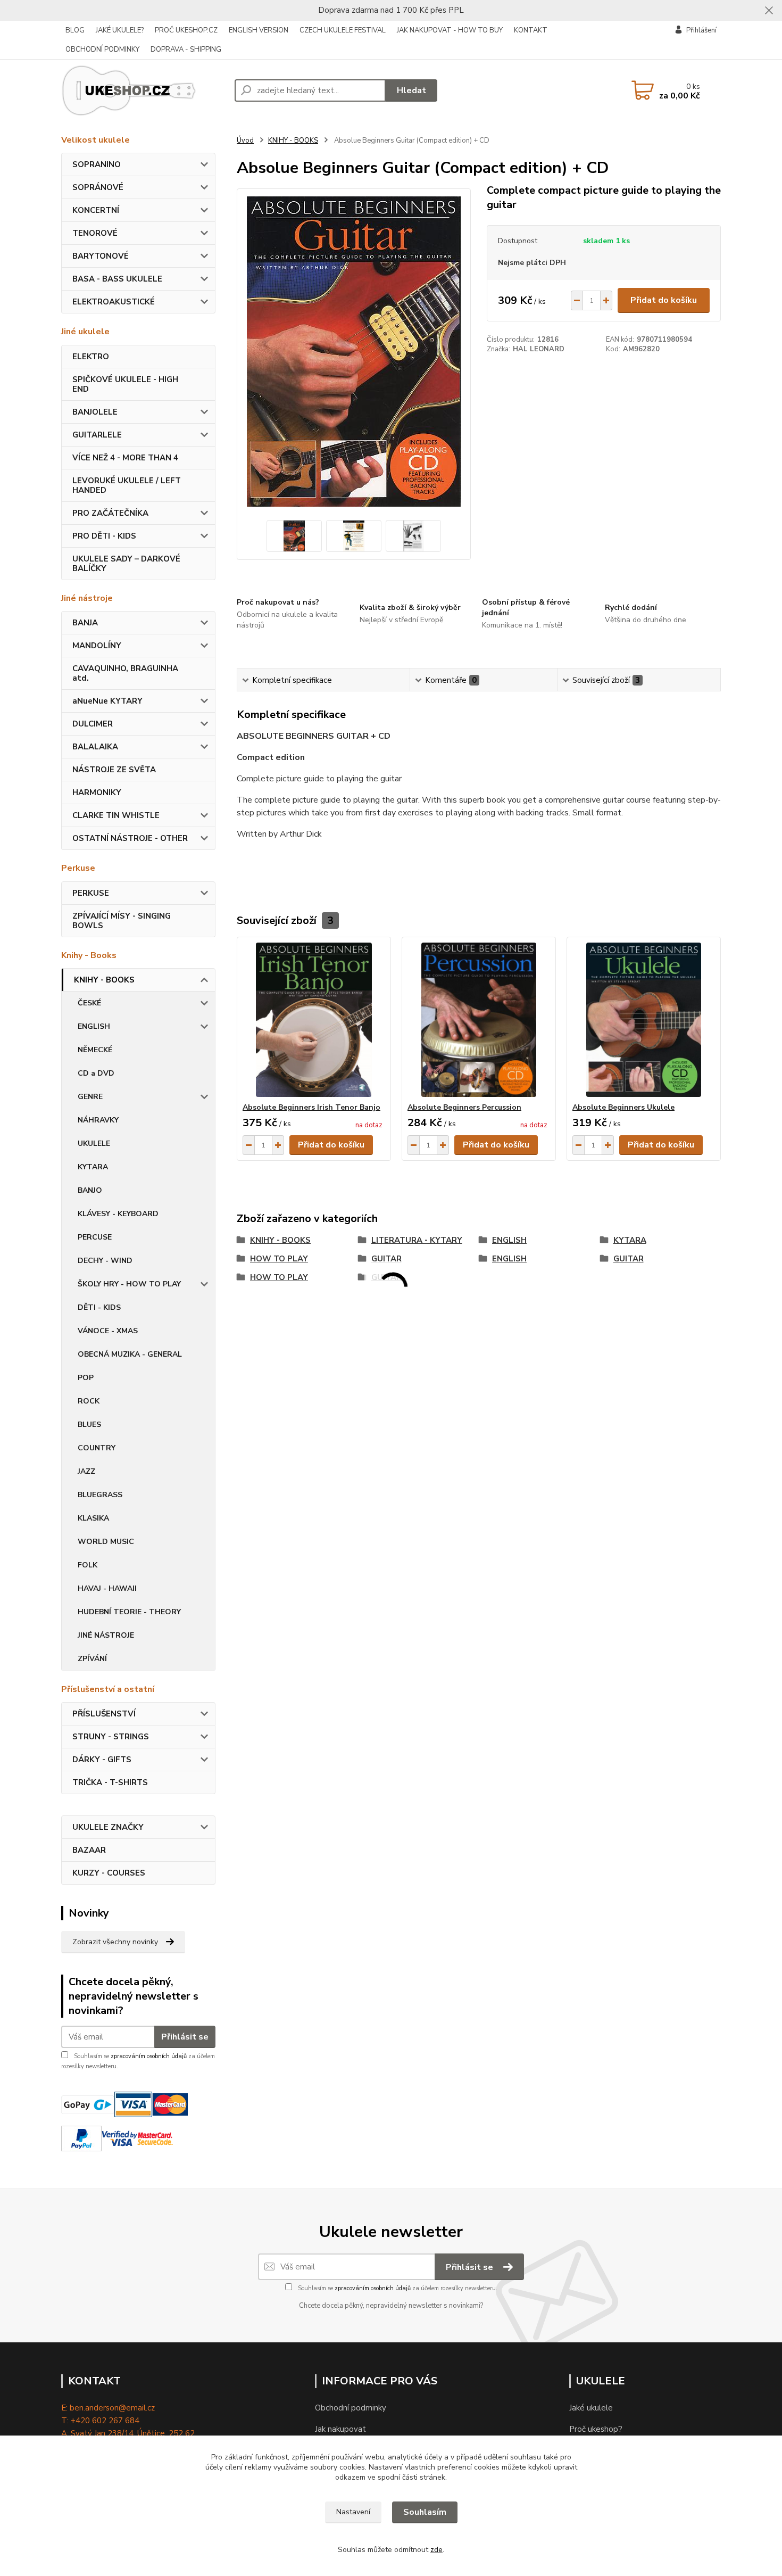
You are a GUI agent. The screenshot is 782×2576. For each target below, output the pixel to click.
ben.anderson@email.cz (112, 2408)
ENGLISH (94, 1026)
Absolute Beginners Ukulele (623, 1107)
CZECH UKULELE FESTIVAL (343, 30)
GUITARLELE (97, 435)
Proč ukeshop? (596, 2429)
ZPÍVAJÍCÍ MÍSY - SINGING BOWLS (122, 921)
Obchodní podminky (351, 2408)
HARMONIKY (97, 792)
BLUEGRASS (100, 1495)
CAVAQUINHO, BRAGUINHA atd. (125, 673)
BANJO (90, 1190)
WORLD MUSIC (106, 1542)
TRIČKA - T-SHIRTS (110, 1782)
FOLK (88, 1565)
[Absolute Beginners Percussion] (479, 1020)
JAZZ (86, 1471)
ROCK (89, 1401)
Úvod (245, 141)
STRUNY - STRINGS (111, 1737)
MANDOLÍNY (97, 646)
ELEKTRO (91, 357)
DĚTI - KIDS (99, 1307)
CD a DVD (96, 1073)
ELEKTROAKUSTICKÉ (114, 302)
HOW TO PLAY (279, 1259)
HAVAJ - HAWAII (107, 1588)
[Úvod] (144, 90)
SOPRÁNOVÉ (98, 187)
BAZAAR (89, 1850)
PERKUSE (91, 893)
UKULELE (94, 1143)
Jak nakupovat (340, 2429)
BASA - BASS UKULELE (117, 279)
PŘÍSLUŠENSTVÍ (104, 1714)
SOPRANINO (97, 164)
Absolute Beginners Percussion (464, 1107)
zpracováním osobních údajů (149, 2056)
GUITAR (386, 1259)
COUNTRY (97, 1448)
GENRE (90, 1097)
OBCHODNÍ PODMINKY (102, 49)
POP (86, 1378)
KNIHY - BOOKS (104, 980)
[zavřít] (769, 11)
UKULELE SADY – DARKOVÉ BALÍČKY (126, 564)
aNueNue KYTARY (107, 701)
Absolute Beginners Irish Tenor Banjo (311, 1107)
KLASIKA (93, 1518)
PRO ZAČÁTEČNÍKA (110, 513)
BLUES (89, 1425)
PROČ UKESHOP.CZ (186, 30)
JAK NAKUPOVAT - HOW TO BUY (450, 30)
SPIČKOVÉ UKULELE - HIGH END (125, 384)
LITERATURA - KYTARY (417, 1240)
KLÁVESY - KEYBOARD (118, 1214)
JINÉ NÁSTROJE (106, 1635)
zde (436, 2550)
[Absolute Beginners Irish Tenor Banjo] (314, 1020)
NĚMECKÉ (95, 1050)
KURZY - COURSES (109, 1873)
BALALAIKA (95, 747)
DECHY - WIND (105, 1261)
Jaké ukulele (591, 2408)
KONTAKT (531, 30)
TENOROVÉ (95, 233)
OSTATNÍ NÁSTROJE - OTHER (130, 838)
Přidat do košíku (664, 300)
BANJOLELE (95, 412)
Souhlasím (425, 2512)
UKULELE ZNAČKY (108, 1827)
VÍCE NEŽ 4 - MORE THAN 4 (125, 458)
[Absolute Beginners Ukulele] (644, 1020)
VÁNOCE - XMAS (108, 1331)
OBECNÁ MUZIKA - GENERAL (130, 1354)
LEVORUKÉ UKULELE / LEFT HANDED (127, 485)
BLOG (75, 30)
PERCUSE (95, 1237)
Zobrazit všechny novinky (115, 1942)
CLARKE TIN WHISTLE (116, 815)
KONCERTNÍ (96, 210)
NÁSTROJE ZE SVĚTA (114, 770)
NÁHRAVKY (98, 1120)
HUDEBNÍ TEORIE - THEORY (129, 1612)
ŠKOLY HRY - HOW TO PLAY (129, 1284)
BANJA (85, 623)
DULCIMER (93, 724)
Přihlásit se (185, 2037)
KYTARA (93, 1167)
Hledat (411, 90)
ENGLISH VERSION (259, 30)
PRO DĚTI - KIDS (104, 536)
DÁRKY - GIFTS (102, 1760)
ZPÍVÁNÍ (92, 1659)
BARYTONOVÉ (101, 256)
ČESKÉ (89, 1003)
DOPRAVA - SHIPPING (186, 49)
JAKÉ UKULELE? (120, 30)
